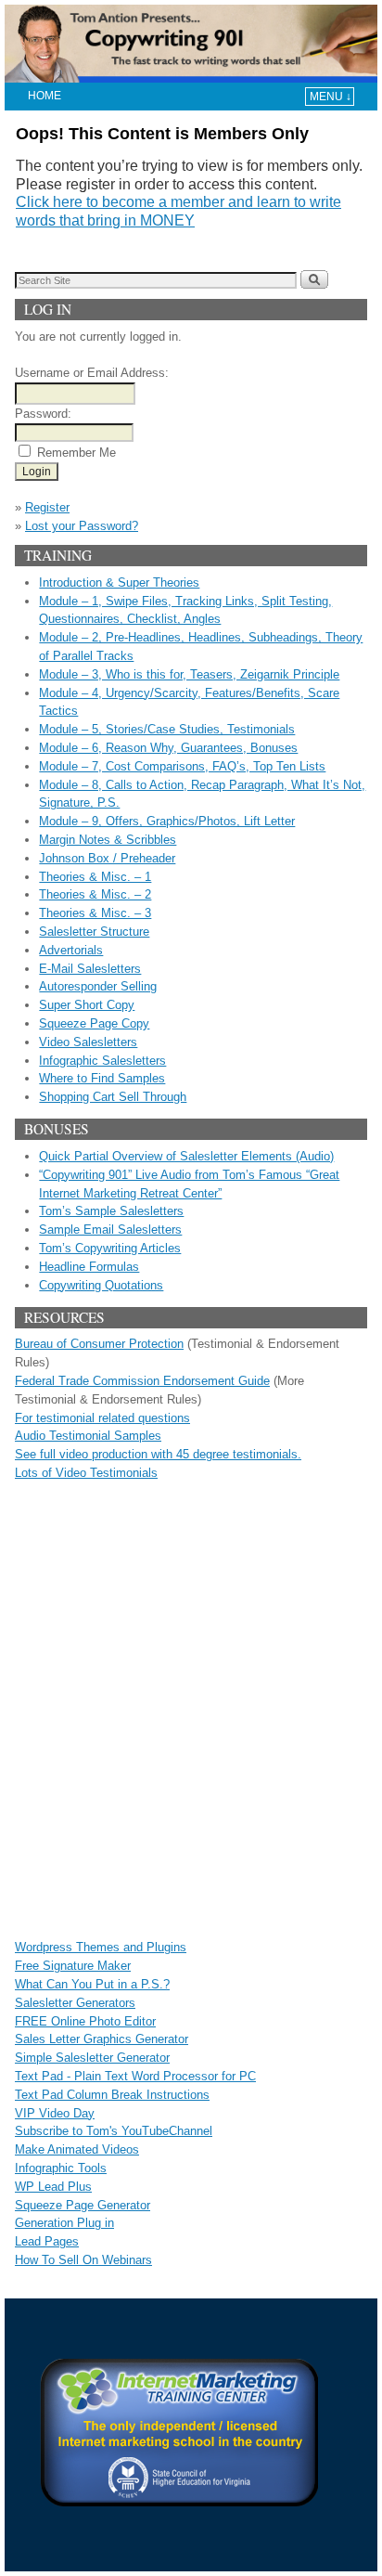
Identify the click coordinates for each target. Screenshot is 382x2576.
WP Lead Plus (53, 2187)
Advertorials (71, 950)
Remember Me (76, 453)
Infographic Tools (61, 2168)
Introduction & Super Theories (119, 583)
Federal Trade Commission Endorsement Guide (142, 1381)
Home (45, 96)
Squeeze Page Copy (94, 1023)
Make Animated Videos (77, 2149)
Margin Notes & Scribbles (108, 840)
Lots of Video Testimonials (86, 1473)
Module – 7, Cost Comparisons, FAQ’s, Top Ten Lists (182, 766)
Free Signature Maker (73, 1966)
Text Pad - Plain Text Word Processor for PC (135, 2076)
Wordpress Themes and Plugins (101, 1947)
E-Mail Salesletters (90, 969)
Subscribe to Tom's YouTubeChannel (114, 2131)
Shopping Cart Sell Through (113, 1097)
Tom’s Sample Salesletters (111, 1211)
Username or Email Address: (92, 373)
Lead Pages (47, 2241)
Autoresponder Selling (98, 986)
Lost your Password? (82, 526)
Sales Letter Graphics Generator (102, 2039)
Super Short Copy (87, 1005)
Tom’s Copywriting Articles (110, 1248)
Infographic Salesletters (102, 1061)
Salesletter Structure (94, 932)
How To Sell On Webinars (83, 2260)
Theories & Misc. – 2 (95, 894)
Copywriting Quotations (101, 1285)
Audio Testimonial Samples (88, 1436)
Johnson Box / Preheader (107, 858)
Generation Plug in (64, 2223)
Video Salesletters (88, 1042)
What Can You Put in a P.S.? (92, 1984)
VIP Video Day (55, 2113)
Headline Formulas (89, 1267)
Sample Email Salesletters (110, 1230)
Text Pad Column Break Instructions (112, 2095)
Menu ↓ (331, 97)
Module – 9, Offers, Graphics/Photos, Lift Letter (167, 821)
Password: (43, 414)
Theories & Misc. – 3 (95, 913)
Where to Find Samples (102, 1078)
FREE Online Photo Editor (85, 2021)
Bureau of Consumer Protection (99, 1344)
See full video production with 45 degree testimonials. (158, 1454)
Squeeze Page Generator (83, 2205)
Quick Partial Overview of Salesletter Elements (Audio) (186, 1156)
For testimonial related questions (102, 1418)
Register (47, 507)
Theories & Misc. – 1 (95, 877)
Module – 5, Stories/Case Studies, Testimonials (167, 729)
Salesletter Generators (75, 2003)
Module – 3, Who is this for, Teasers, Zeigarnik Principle (189, 674)
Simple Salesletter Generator (92, 2058)
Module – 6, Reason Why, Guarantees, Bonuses (168, 748)
